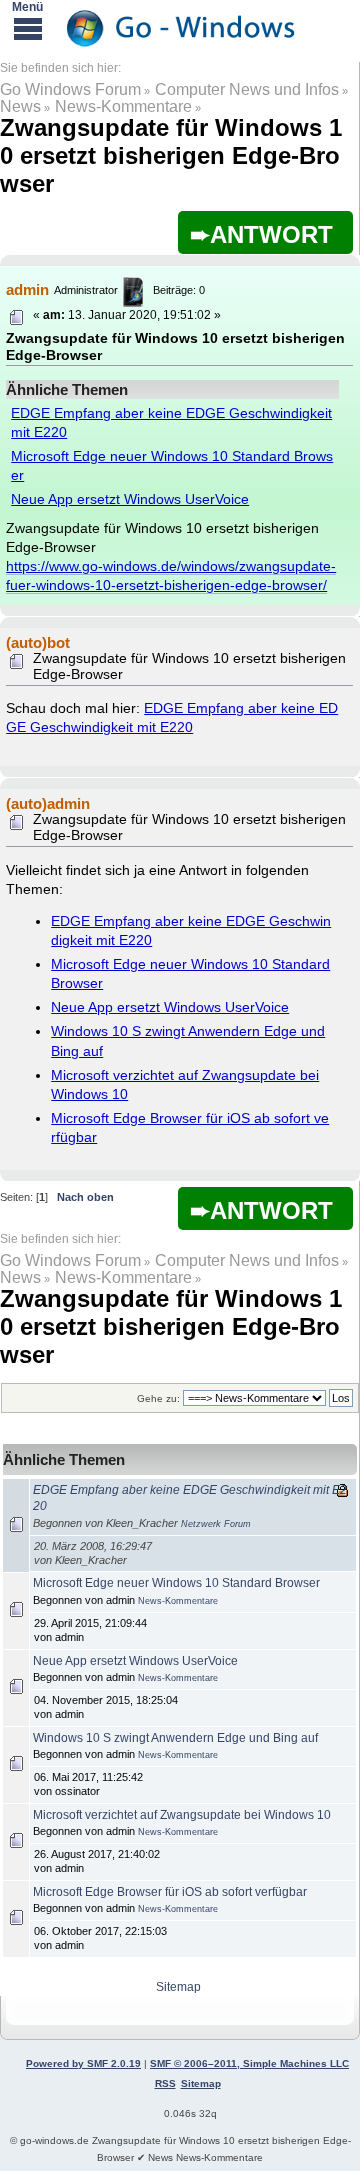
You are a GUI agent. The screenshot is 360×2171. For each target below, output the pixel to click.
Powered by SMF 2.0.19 (83, 2063)
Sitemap (178, 1987)
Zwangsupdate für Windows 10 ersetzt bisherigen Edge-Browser (171, 155)
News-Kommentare (123, 106)
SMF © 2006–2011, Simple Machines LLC (249, 2063)
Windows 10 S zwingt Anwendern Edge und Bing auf (175, 1738)
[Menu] (28, 28)
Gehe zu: (158, 1398)
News (20, 106)
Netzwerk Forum (216, 1524)
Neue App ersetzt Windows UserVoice (130, 499)
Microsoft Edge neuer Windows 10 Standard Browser (176, 1583)
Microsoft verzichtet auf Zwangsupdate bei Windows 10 (182, 1815)
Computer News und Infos (247, 89)
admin (27, 289)
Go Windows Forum (70, 89)
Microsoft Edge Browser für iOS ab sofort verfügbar (170, 1892)
